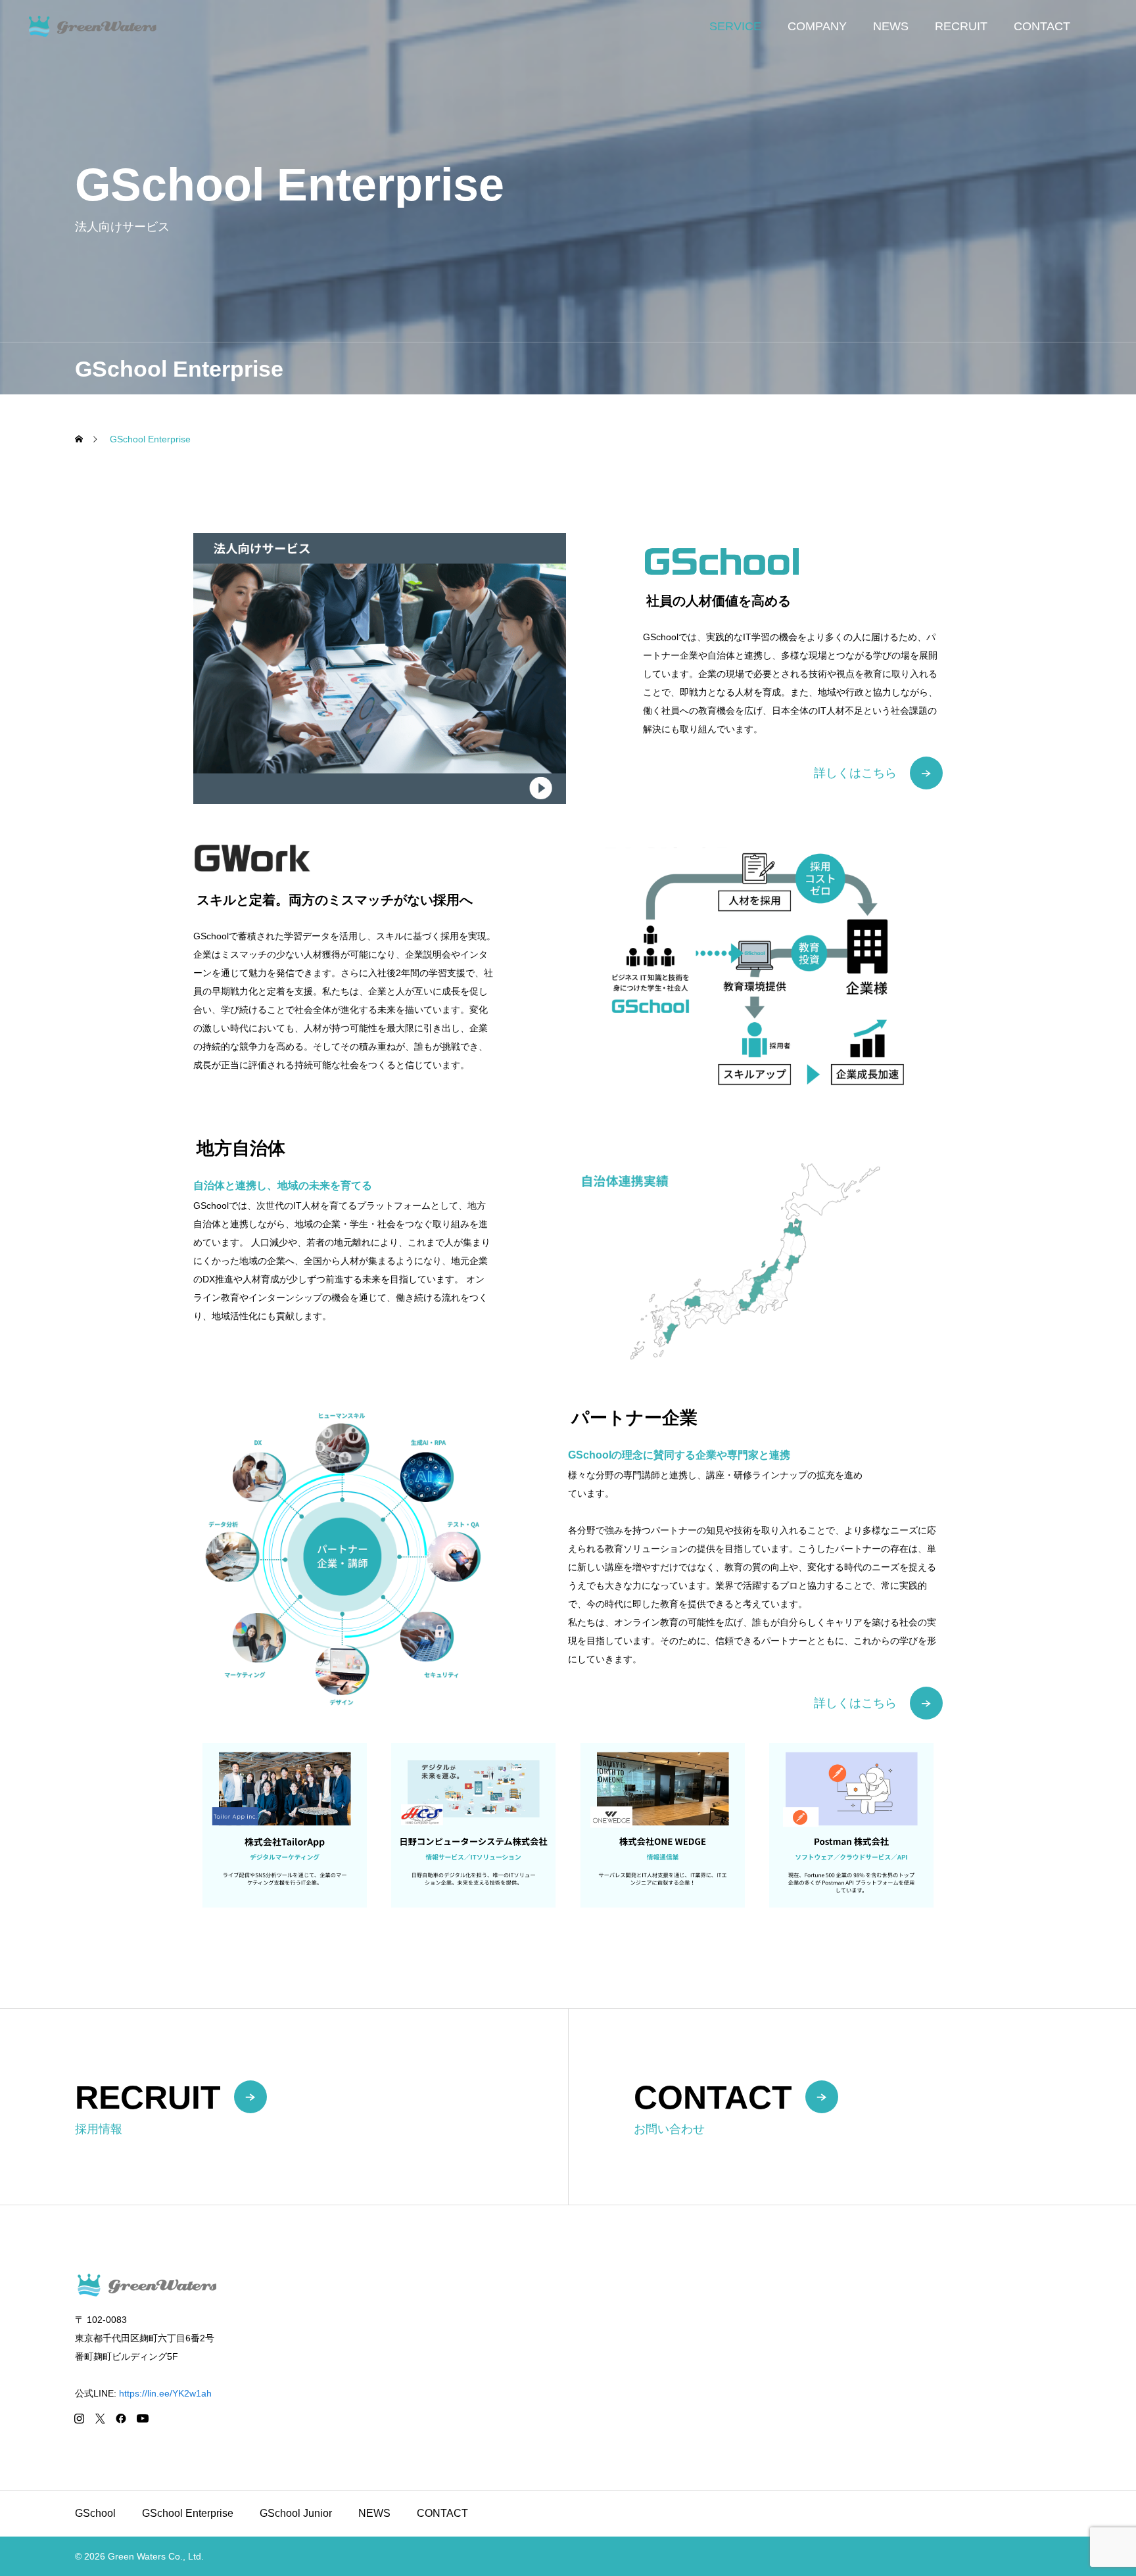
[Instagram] (79, 2418)
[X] (100, 2418)
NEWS (891, 26)
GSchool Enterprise (188, 2513)
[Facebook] (121, 2418)
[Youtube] (142, 2418)
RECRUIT (961, 26)
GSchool (95, 2513)
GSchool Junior (296, 2513)
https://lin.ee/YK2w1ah (165, 2393)
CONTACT (1042, 26)
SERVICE (735, 26)
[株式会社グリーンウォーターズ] (123, 26)
